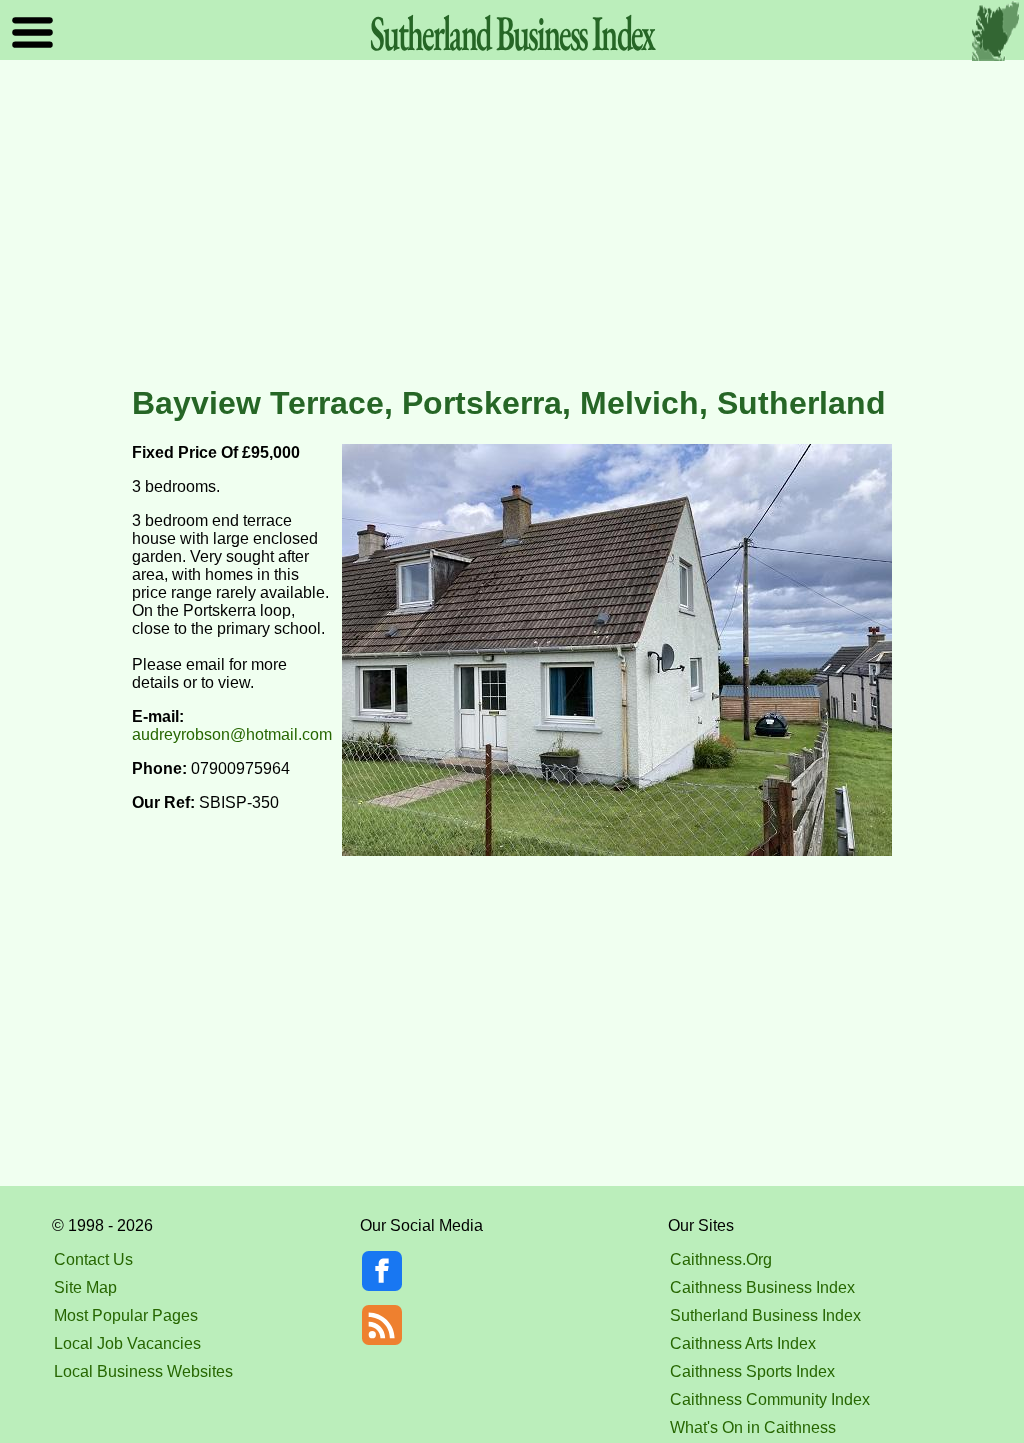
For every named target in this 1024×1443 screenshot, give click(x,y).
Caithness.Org (721, 1259)
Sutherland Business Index (765, 1315)
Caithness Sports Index (752, 1371)
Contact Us (93, 1259)
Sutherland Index (512, 32)
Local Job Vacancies (127, 1343)
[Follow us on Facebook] (382, 1285)
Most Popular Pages (126, 1315)
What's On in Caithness (753, 1427)
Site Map (85, 1287)
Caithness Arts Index (743, 1343)
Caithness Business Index (762, 1287)
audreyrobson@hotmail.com (232, 734)
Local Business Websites (143, 1371)
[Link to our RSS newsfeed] (382, 1323)
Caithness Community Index (770, 1399)
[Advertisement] (512, 224)
